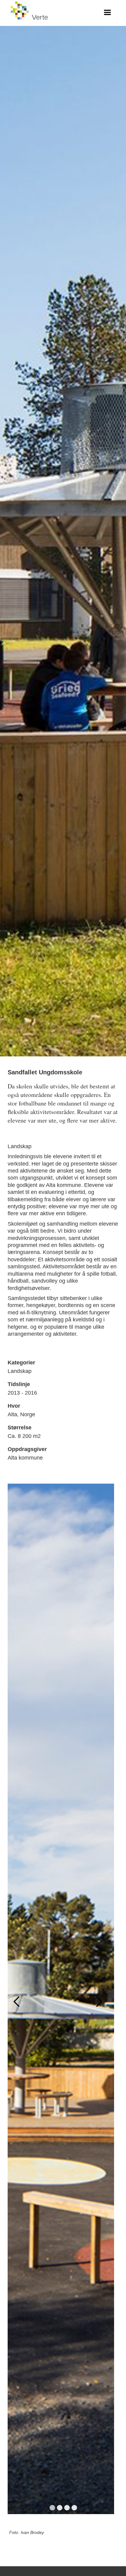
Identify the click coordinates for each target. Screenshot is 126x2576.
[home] (30, 13)
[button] (107, 13)
